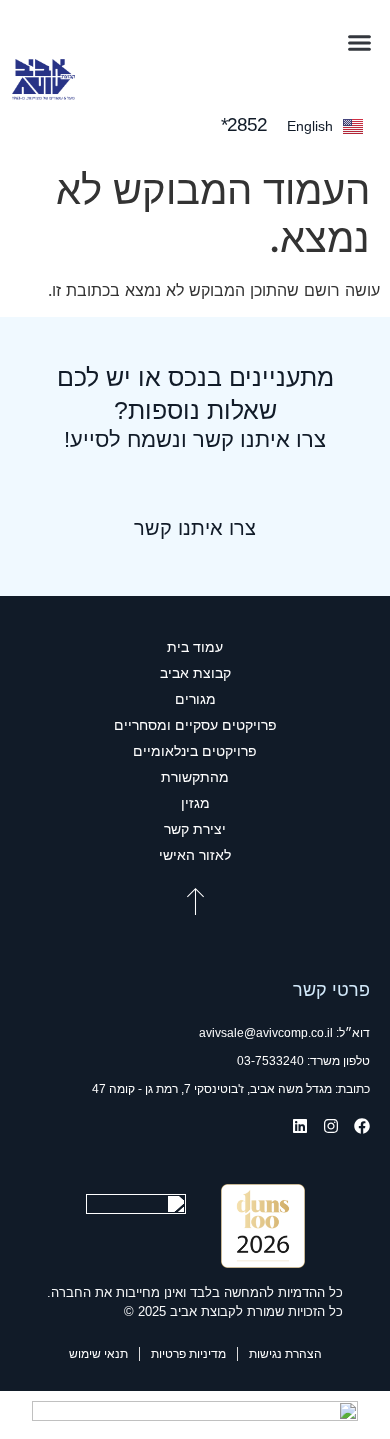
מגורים (195, 699)
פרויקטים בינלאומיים (195, 751)
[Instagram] (331, 1126)
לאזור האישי (195, 855)
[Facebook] (362, 1126)
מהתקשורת (195, 777)
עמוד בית (195, 647)
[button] (360, 43)
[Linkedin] (300, 1126)
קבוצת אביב (195, 673)
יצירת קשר (195, 829)
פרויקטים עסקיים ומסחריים (195, 725)
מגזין (195, 803)
